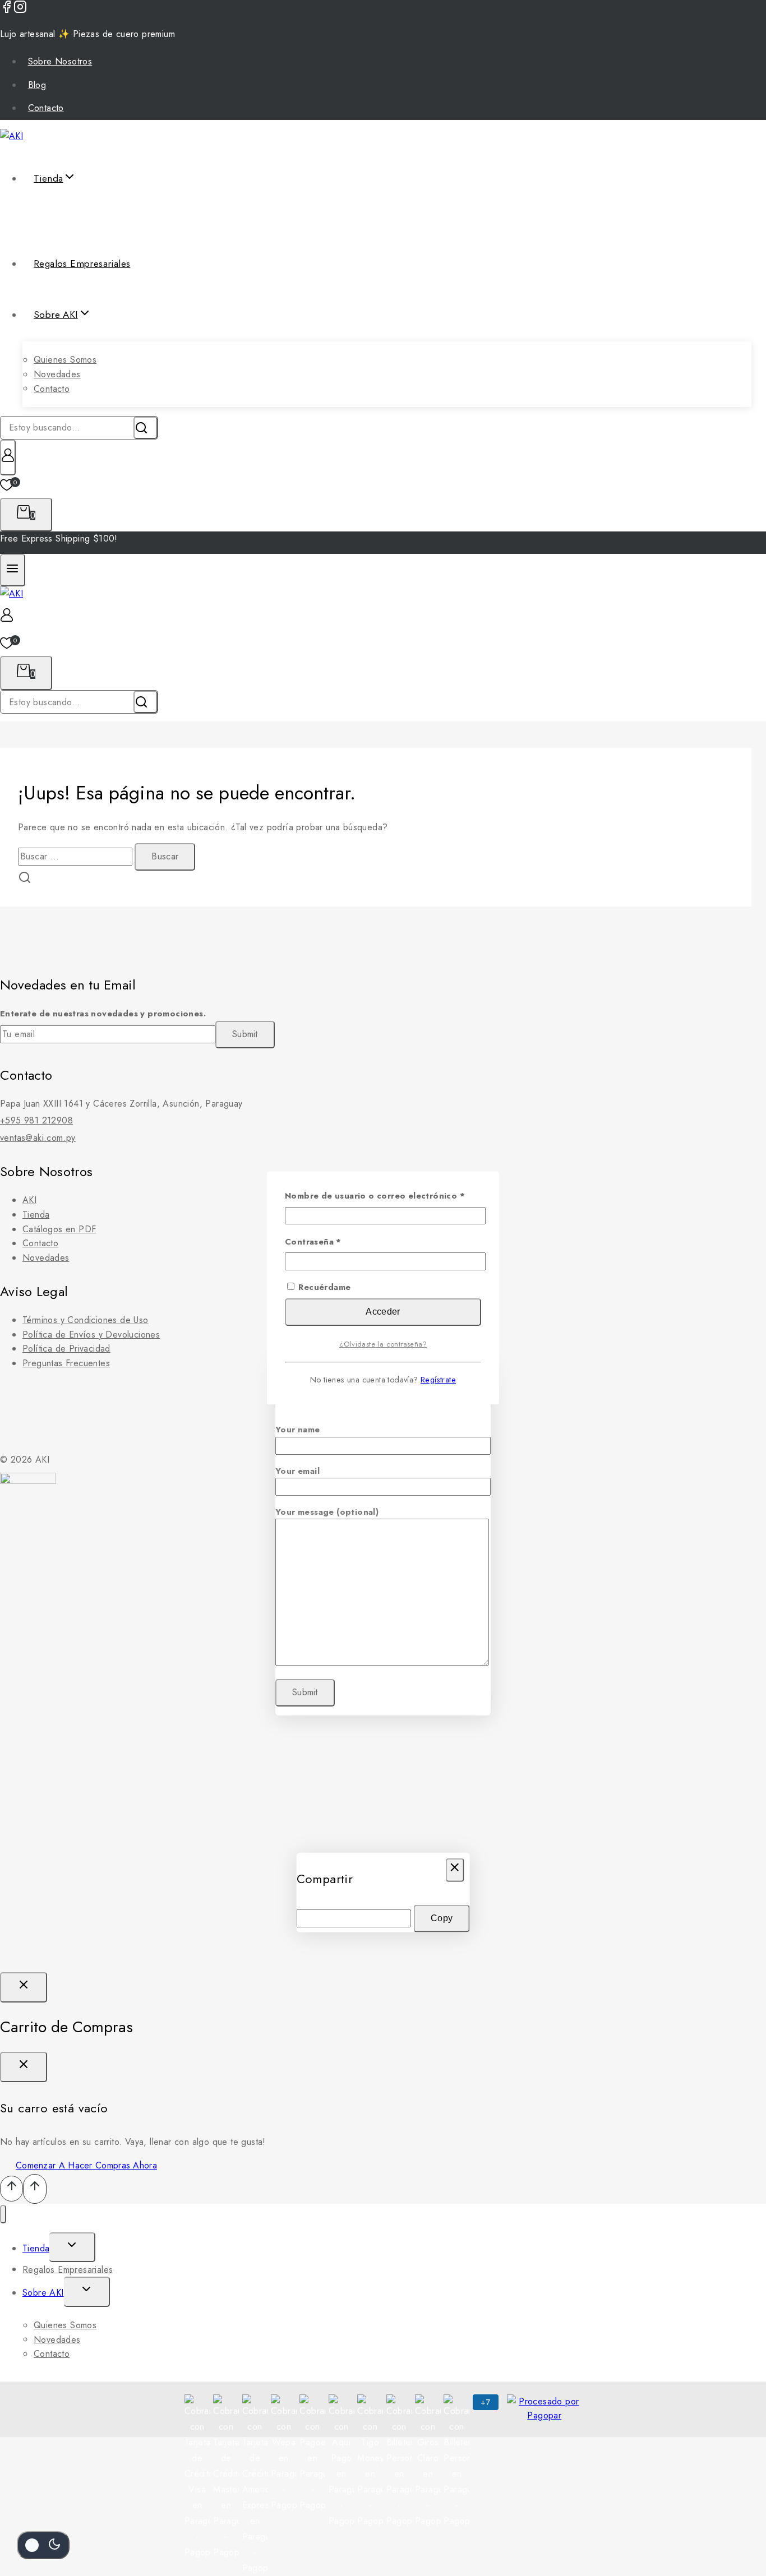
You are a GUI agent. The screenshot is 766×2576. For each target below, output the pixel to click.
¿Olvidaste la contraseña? (383, 1344)
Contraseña (338, 1242)
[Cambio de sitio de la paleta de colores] (43, 2545)
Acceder (383, 1312)
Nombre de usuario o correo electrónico (383, 1196)
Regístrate (438, 1380)
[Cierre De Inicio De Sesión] (24, 1987)
